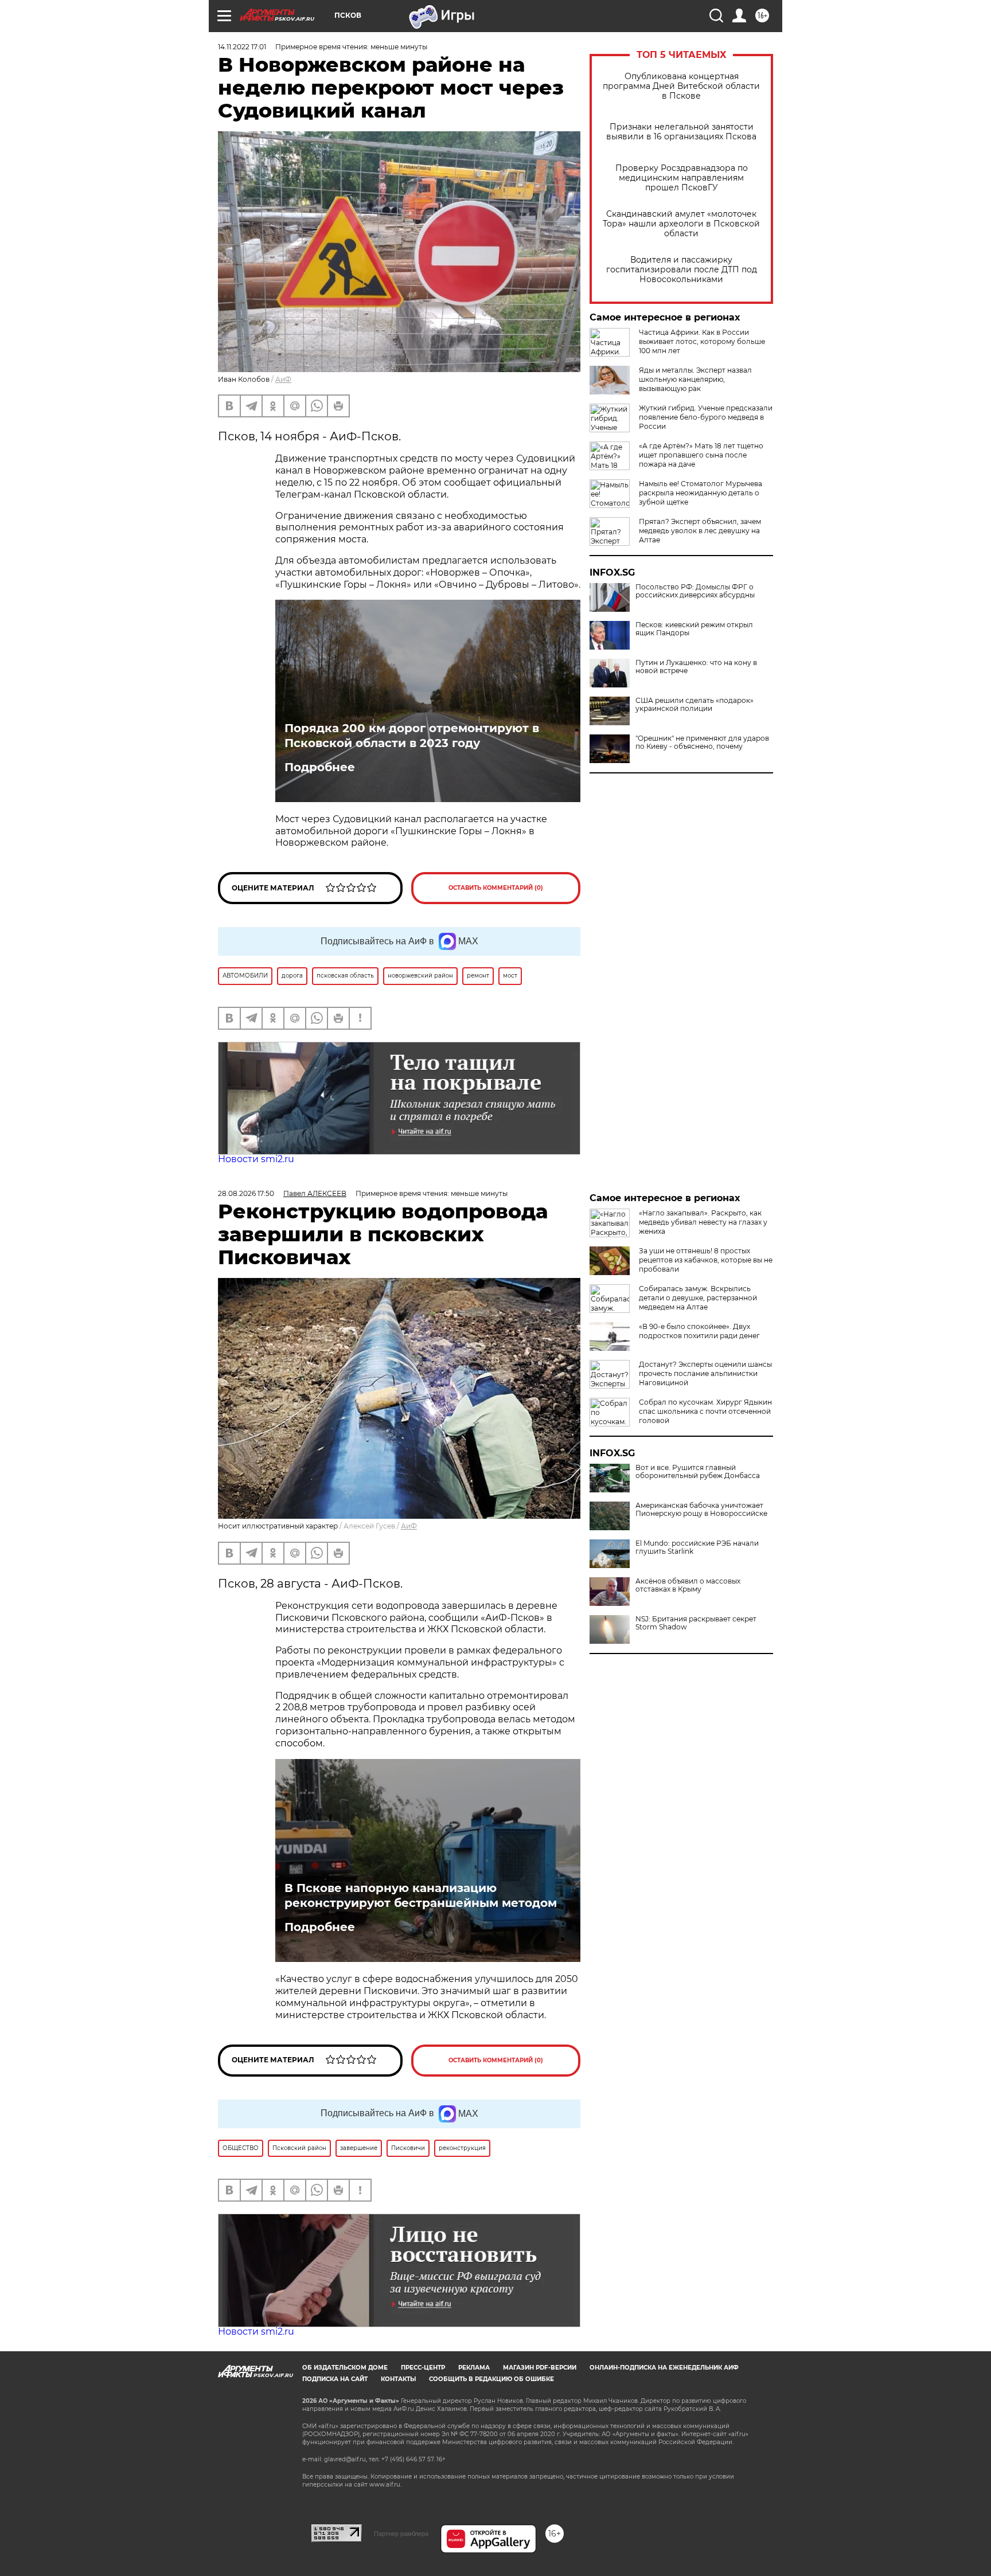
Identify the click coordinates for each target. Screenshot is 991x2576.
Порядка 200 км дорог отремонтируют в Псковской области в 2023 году (412, 736)
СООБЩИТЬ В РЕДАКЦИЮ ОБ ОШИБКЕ (491, 2379)
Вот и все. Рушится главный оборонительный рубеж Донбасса (698, 1472)
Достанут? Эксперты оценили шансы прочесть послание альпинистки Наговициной (705, 1373)
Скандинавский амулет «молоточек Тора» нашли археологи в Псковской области (681, 224)
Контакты (398, 2379)
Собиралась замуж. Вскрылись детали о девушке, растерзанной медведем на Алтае (698, 1298)
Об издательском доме (345, 2368)
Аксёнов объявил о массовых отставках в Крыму (688, 1585)
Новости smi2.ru (256, 1159)
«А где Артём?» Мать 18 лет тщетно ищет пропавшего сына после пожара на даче (701, 455)
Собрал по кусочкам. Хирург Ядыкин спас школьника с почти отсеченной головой (705, 1411)
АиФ (283, 379)
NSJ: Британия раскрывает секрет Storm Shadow (696, 1623)
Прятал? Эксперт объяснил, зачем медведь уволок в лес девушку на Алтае (700, 531)
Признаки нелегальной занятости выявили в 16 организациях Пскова (681, 132)
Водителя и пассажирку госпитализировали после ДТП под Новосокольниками (682, 270)
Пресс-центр (423, 2368)
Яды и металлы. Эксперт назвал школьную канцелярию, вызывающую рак (695, 379)
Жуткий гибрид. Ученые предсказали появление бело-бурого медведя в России (706, 417)
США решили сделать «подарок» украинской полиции (695, 705)
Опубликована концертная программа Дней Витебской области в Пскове (681, 86)
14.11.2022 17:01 (242, 47)
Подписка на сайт (335, 2379)
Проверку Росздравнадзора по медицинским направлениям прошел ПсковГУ (682, 178)
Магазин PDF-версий (540, 2368)
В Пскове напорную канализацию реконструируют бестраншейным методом (421, 1895)
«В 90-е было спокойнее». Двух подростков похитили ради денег (699, 1331)
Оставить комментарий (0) (496, 888)
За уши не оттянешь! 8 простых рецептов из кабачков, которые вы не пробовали (706, 1260)
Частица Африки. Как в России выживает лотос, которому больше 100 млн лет (702, 341)
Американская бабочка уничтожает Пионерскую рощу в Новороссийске (701, 1510)
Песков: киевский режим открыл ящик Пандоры (694, 629)
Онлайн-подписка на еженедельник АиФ (664, 2368)
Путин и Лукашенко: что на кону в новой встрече (696, 667)
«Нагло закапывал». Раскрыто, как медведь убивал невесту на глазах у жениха (703, 1222)
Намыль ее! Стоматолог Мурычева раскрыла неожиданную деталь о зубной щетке (701, 493)
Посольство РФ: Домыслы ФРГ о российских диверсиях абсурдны (695, 591)
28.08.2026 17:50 (246, 1193)
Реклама (474, 2368)
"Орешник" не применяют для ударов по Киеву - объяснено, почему (702, 742)
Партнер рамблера (401, 2534)
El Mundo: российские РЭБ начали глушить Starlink (697, 1547)
